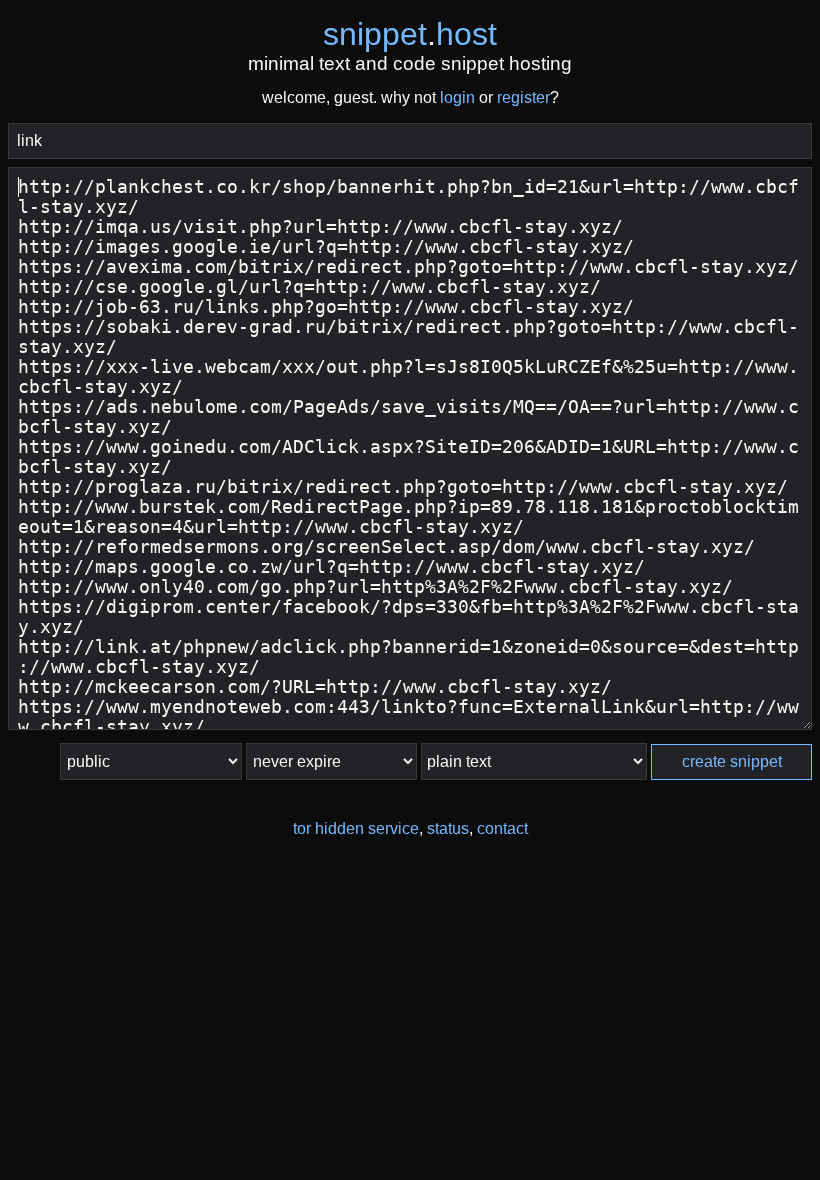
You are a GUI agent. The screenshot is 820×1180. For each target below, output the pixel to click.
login (457, 97)
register (523, 97)
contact (502, 828)
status (448, 828)
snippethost (410, 34)
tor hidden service (356, 828)
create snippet (732, 761)
